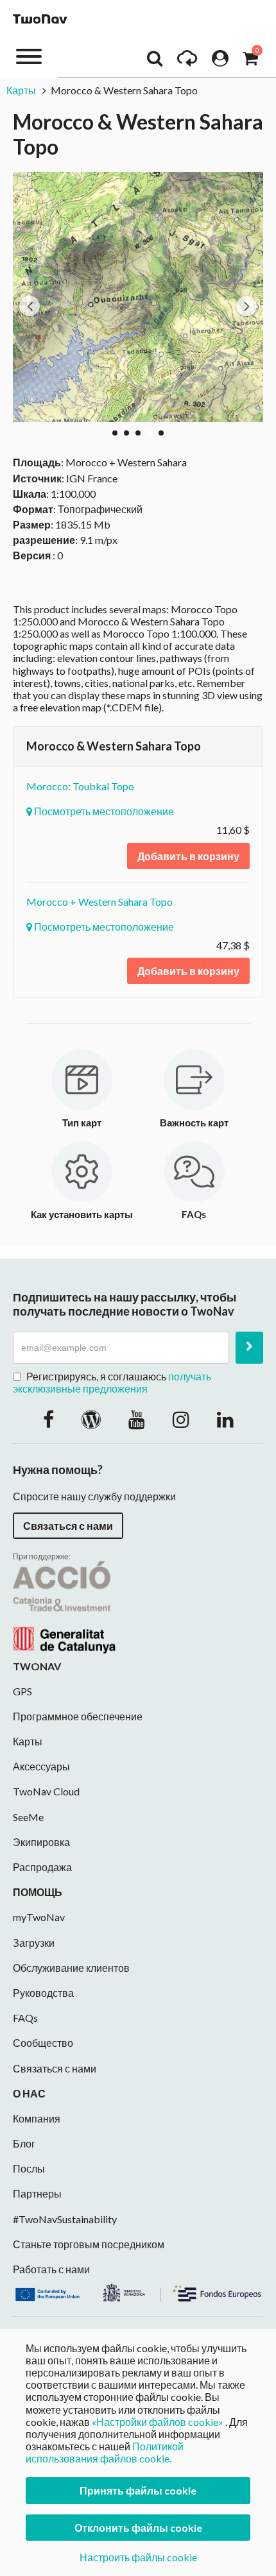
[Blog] (91, 1419)
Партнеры (37, 2193)
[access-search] (155, 62)
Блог (24, 2143)
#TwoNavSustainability (65, 2219)
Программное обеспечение (78, 1716)
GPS (22, 1691)
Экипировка (41, 1842)
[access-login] (220, 62)
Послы (29, 2168)
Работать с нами (51, 2269)
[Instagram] (181, 1419)
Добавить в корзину (188, 856)
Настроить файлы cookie (138, 2557)
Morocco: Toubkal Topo (80, 786)
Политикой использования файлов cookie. (105, 2452)
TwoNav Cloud (46, 1791)
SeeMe (28, 1817)
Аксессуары (41, 1766)
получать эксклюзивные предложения (112, 1382)
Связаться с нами (68, 1526)
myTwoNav (39, 1917)
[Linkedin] (225, 1419)
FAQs (25, 2018)
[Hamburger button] (29, 55)
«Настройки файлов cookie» (158, 2422)
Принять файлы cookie (138, 2490)
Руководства (43, 1993)
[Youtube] (137, 1419)
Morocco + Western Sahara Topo (99, 902)
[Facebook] (48, 1419)
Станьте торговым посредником (89, 2244)
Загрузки (34, 1943)
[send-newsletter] (249, 1348)
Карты (21, 90)
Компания (37, 2118)
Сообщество (43, 2043)
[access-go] (187, 62)
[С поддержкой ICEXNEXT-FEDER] (138, 2291)
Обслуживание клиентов (71, 1968)
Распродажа (42, 1867)
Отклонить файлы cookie (138, 2528)
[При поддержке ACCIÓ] (64, 1606)
